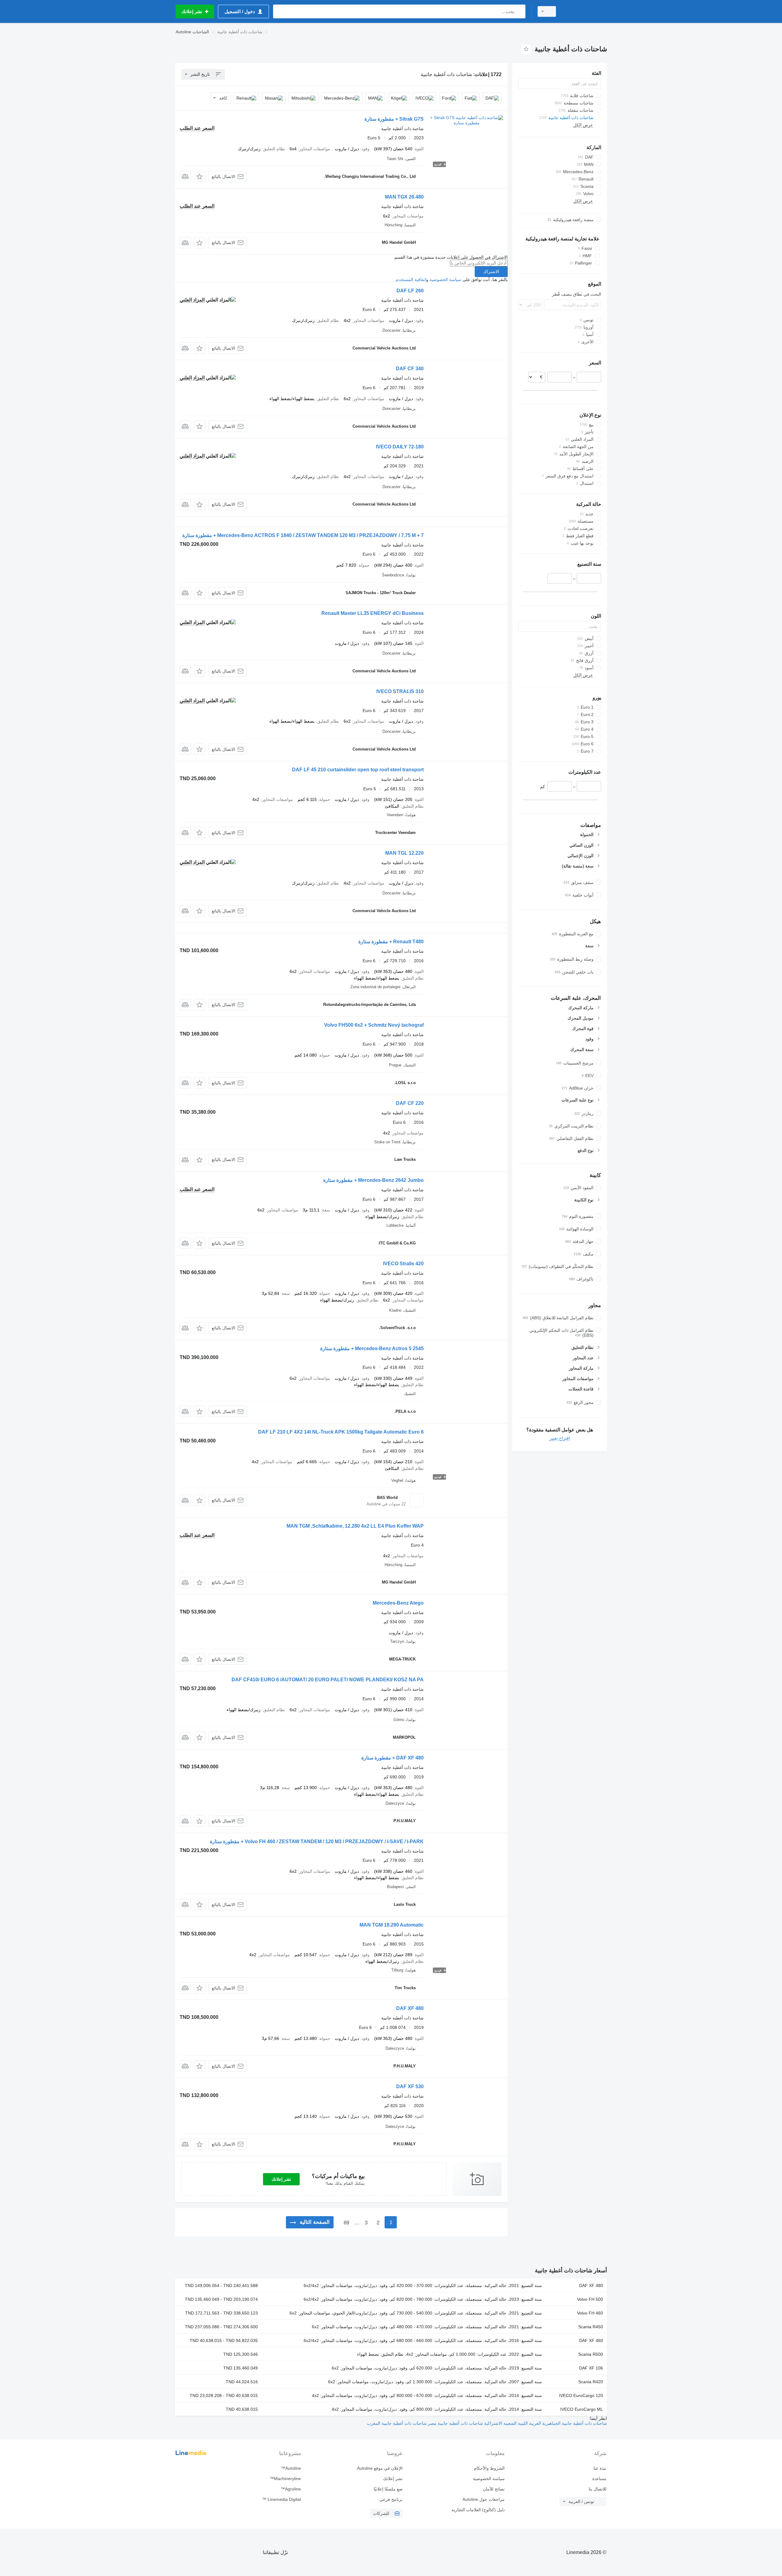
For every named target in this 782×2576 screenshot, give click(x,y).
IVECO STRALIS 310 (400, 691)
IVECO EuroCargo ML (582, 2409)
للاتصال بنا (597, 2489)
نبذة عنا (600, 2468)
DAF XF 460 (591, 2340)
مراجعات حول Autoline (483, 2499)
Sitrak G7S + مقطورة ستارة (394, 119)
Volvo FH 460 (590, 2313)
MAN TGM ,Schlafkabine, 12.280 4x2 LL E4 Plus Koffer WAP (355, 1526)
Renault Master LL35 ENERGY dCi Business (373, 613)
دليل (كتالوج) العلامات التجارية (478, 2510)
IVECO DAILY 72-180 (400, 447)
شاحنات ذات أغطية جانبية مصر (455, 2423)
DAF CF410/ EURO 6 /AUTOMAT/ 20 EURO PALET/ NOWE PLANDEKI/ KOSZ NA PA (328, 1680)
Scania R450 (591, 2327)
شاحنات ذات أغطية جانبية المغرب (397, 2423)
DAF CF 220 (410, 1103)
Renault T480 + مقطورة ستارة (391, 942)
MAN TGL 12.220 (404, 853)
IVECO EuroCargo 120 (581, 2395)
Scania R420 (591, 2382)
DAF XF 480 (410, 2008)
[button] (200, 176)
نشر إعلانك (281, 2179)
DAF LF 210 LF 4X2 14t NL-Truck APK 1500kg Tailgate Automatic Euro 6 (341, 1432)
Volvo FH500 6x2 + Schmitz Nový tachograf (374, 1025)
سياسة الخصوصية (445, 280)
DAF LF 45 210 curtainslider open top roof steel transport (358, 770)
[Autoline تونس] (585, 11)
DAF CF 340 (410, 369)
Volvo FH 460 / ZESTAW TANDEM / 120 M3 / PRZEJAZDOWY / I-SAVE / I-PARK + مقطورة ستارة (317, 1842)
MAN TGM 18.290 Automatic (392, 1925)
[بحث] (519, 11)
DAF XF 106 (591, 2368)
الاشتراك (491, 272)
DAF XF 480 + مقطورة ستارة (393, 1758)
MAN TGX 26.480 (404, 197)
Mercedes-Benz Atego (398, 1603)
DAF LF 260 (410, 291)
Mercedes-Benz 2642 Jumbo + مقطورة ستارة (373, 1180)
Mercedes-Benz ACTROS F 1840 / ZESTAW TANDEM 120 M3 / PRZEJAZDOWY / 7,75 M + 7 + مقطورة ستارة (303, 535)
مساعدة (599, 2479)
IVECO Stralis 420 (403, 1264)
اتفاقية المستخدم (411, 280)
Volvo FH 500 (590, 2299)
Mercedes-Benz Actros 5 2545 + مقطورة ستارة (372, 1348)
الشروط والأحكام (489, 2468)
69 (346, 2223)
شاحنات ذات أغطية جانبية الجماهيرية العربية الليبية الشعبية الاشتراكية (545, 2423)
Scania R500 (591, 2354)
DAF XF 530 (410, 2086)
